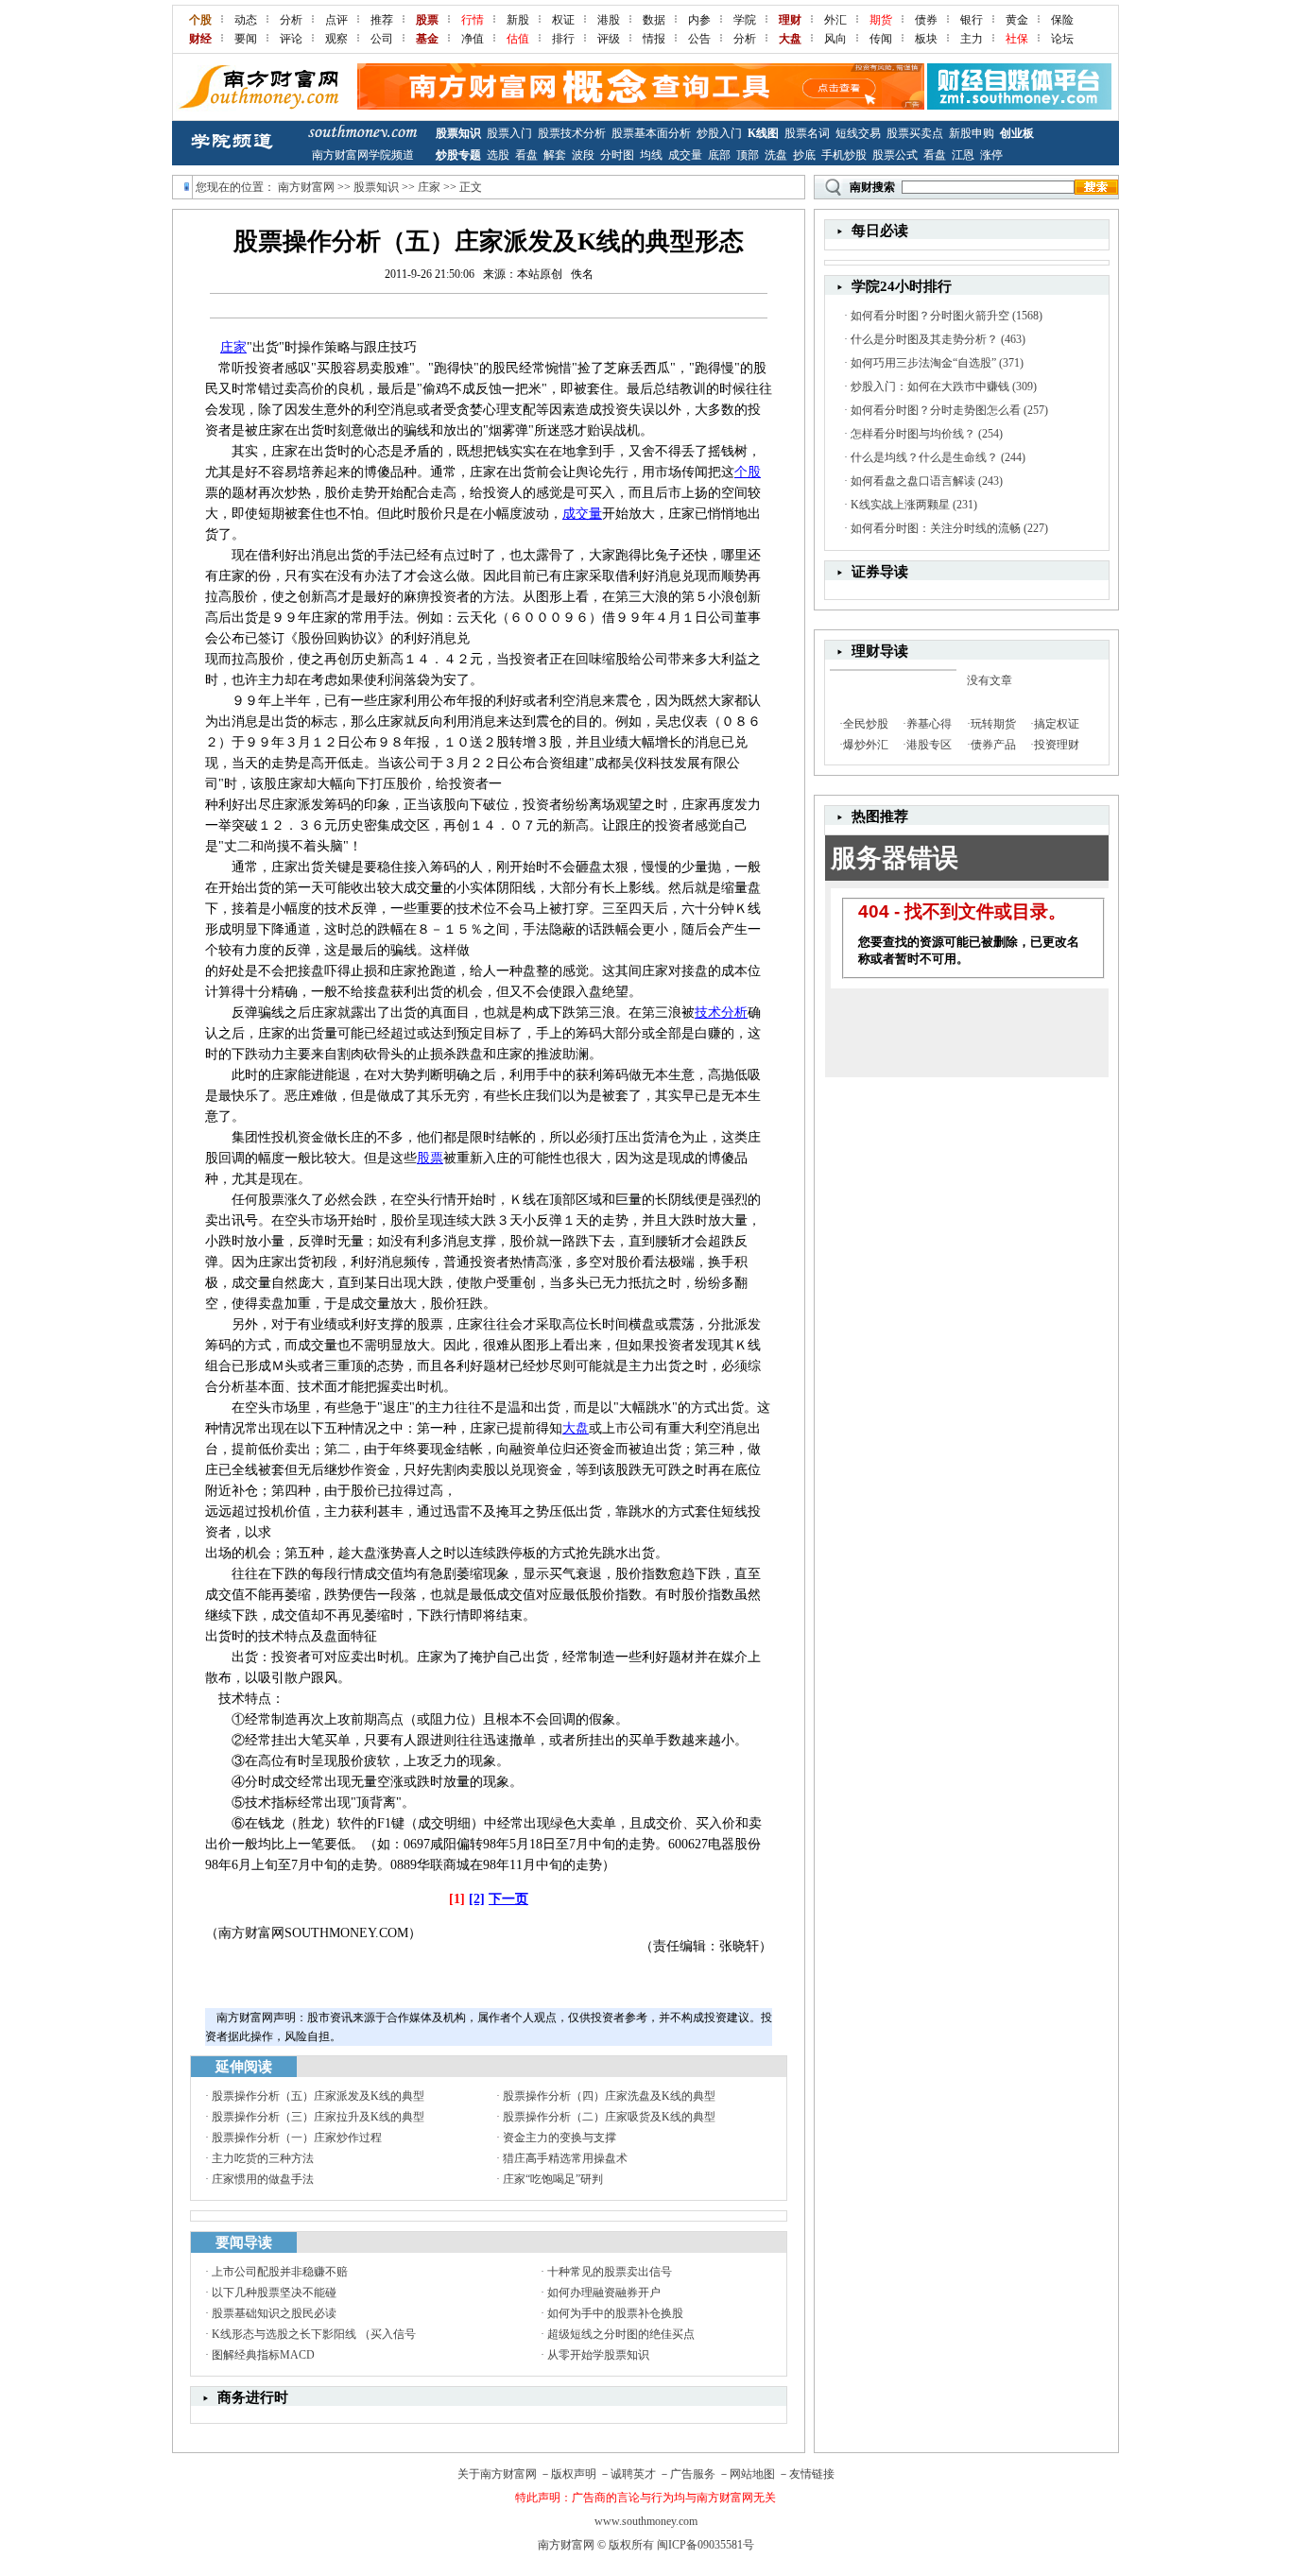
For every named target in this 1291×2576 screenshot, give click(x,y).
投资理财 (1057, 745)
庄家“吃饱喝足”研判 (553, 2179)
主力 (972, 39)
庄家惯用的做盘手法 (263, 2179)
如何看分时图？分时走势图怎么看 (936, 410)
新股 (518, 20)
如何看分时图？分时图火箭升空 (930, 316)
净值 (473, 39)
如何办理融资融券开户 (604, 2293)
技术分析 (721, 1013)
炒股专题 (458, 155)
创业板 (1017, 133)
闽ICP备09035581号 (706, 2545)
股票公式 (895, 155)
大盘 (576, 1428)
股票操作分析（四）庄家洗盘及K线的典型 (609, 2096)
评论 (291, 39)
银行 (972, 20)
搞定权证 (1057, 724)
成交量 (685, 155)
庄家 (429, 187)
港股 (609, 20)
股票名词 (807, 133)
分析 (291, 20)
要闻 (246, 39)
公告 (699, 39)
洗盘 (776, 155)
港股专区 (929, 745)
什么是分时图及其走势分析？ (924, 339)
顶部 (748, 155)
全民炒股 (866, 724)
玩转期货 (993, 724)
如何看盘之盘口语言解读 (913, 481)
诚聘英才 (633, 2474)
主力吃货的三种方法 (263, 2158)
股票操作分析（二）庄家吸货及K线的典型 (609, 2117)
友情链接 (812, 2474)
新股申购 (972, 133)
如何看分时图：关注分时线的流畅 (936, 528)
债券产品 (993, 745)
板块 (926, 39)
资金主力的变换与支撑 (559, 2138)
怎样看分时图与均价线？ (913, 434)
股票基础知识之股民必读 (274, 2313)
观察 (336, 39)
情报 (654, 39)
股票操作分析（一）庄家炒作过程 (297, 2138)
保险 (1062, 20)
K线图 (763, 133)
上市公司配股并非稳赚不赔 (280, 2272)
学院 (745, 20)
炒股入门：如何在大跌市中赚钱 (930, 386)
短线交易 (858, 133)
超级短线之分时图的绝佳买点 (621, 2334)
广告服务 (693, 2474)
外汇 (835, 20)
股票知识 (458, 133)
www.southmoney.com (646, 2521)
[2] (477, 1899)
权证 (563, 20)
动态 (246, 20)
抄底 (804, 155)
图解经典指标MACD (263, 2355)
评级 (609, 39)
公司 (382, 39)
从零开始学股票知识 (598, 2355)
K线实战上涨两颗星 (900, 505)
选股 (498, 155)
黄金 (1017, 20)
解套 (555, 155)
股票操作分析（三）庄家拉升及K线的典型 (318, 2117)
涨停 (991, 155)
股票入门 (509, 133)
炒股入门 (719, 133)
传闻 (881, 39)
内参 (699, 20)
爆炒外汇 (866, 745)
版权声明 (574, 2474)
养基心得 (929, 724)
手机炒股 (844, 155)
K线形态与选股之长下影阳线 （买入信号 (314, 2334)
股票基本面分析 (651, 133)
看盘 (526, 155)
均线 (651, 155)
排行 (563, 39)
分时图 (617, 155)
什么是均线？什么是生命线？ (924, 457)
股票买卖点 (915, 133)
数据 (654, 20)
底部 (719, 155)
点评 (336, 20)
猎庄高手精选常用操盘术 (565, 2158)
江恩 (963, 155)
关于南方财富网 (497, 2474)
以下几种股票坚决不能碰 (274, 2293)
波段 (583, 155)
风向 (835, 39)
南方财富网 (306, 187)
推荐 (382, 20)
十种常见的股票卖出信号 (610, 2272)
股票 (430, 1158)
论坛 (1062, 39)
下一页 (508, 1899)
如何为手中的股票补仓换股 (615, 2313)
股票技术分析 (572, 133)
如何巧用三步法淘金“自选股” (923, 363)
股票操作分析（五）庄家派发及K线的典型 (318, 2096)
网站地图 (752, 2474)
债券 (926, 20)
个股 (748, 472)
